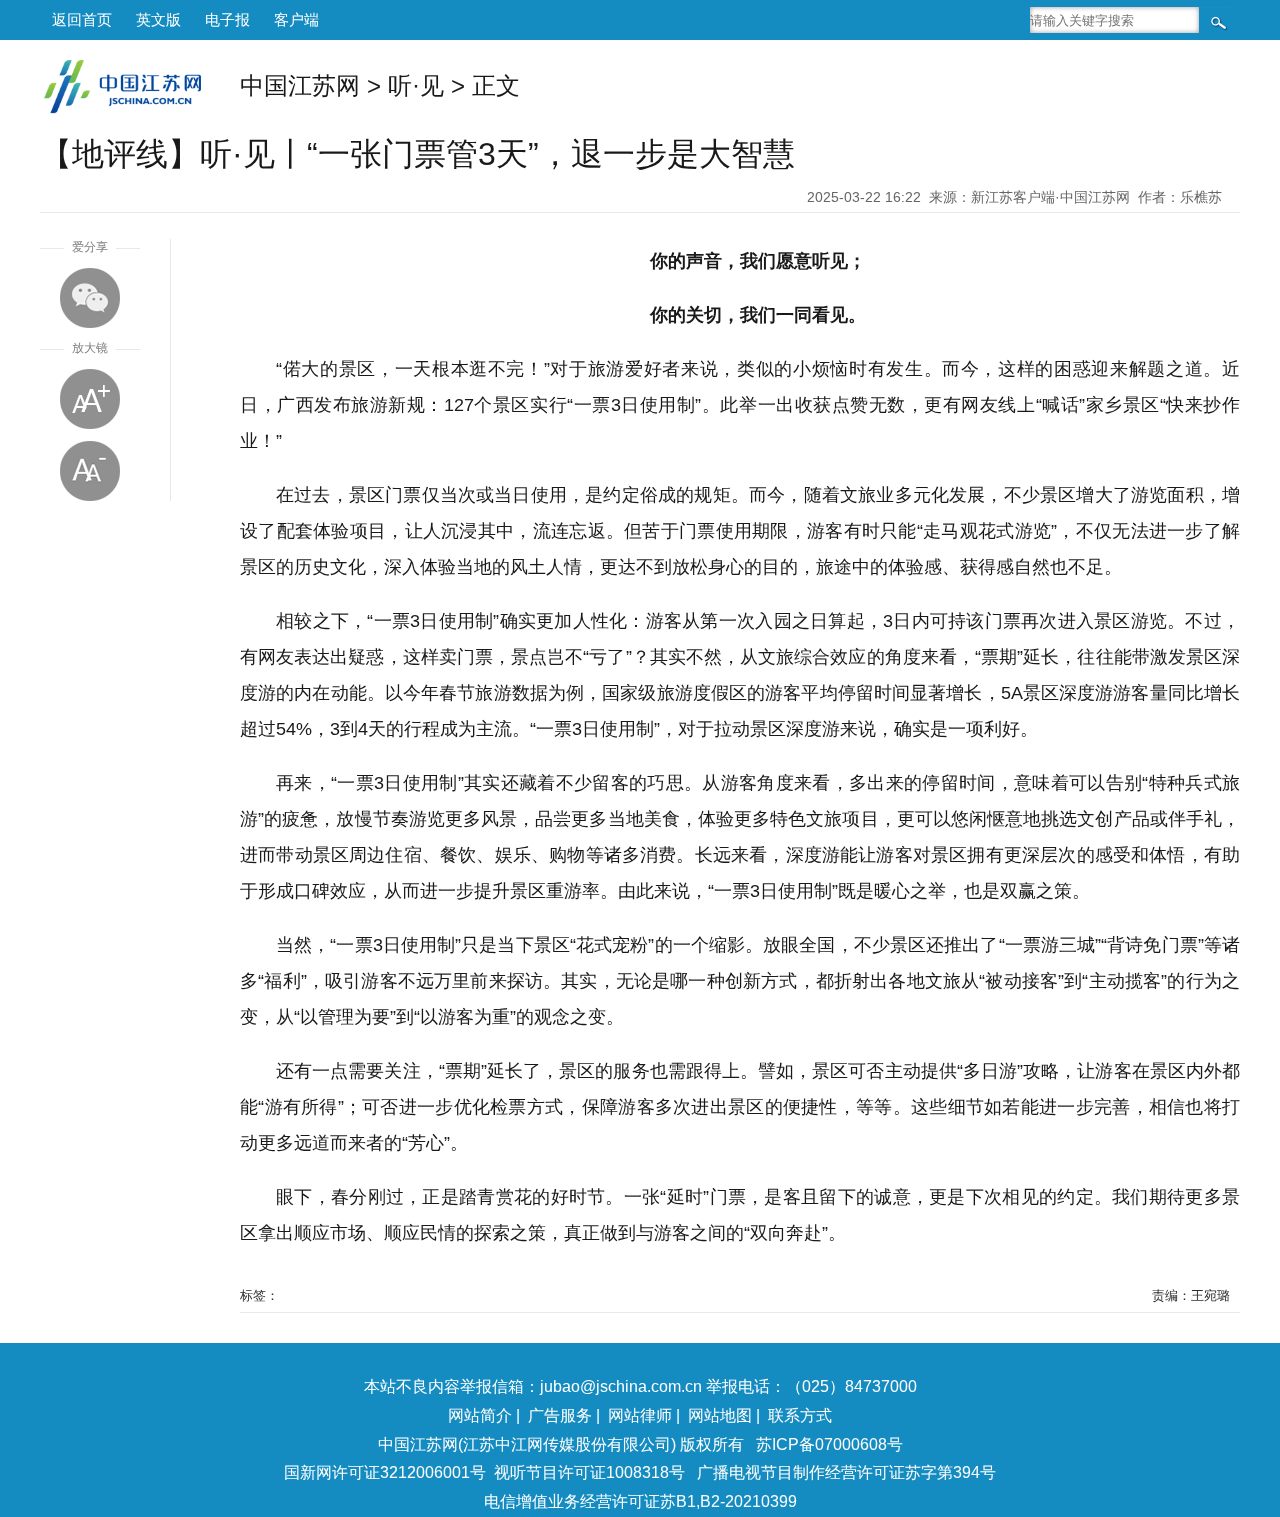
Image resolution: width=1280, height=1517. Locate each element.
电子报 (227, 19)
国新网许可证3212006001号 (385, 1472)
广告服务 (560, 1415)
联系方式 (800, 1415)
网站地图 (720, 1415)
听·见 (416, 85)
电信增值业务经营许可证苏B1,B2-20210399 (640, 1501)
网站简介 (480, 1415)
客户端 (296, 19)
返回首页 (82, 19)
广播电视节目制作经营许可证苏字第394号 (846, 1472)
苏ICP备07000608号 (829, 1444)
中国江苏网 (300, 85)
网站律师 (640, 1415)
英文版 (158, 19)
